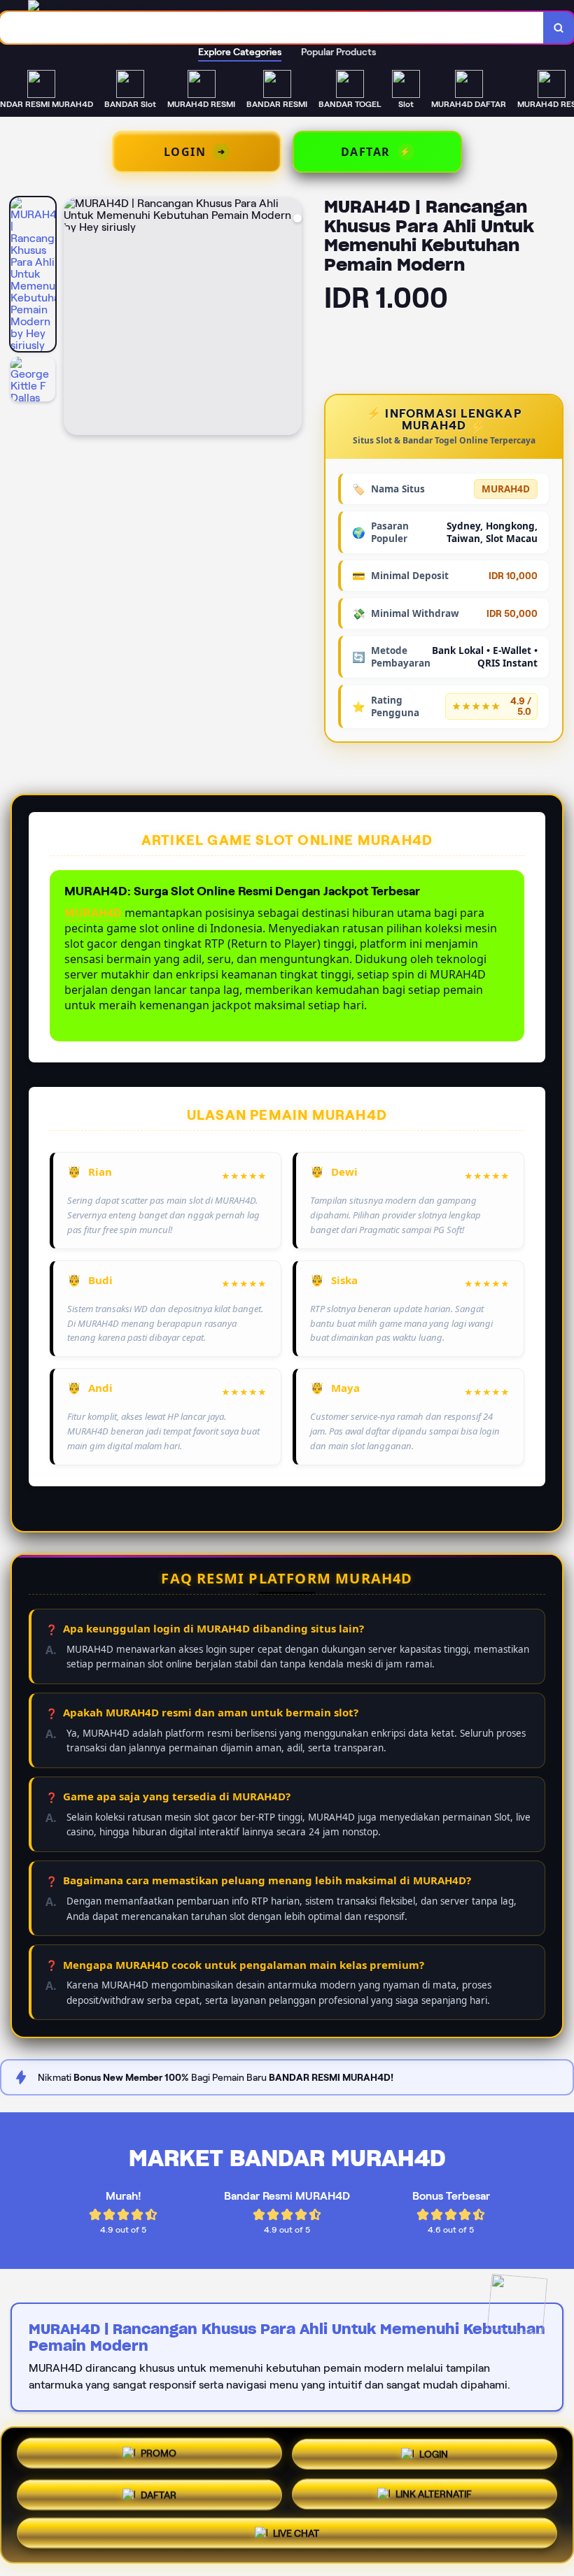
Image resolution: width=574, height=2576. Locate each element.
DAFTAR (159, 2491)
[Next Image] (290, 318)
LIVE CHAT (296, 2535)
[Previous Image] (75, 318)
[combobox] (272, 28)
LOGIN (434, 2449)
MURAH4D (93, 913)
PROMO (159, 2449)
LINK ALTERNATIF (434, 2493)
